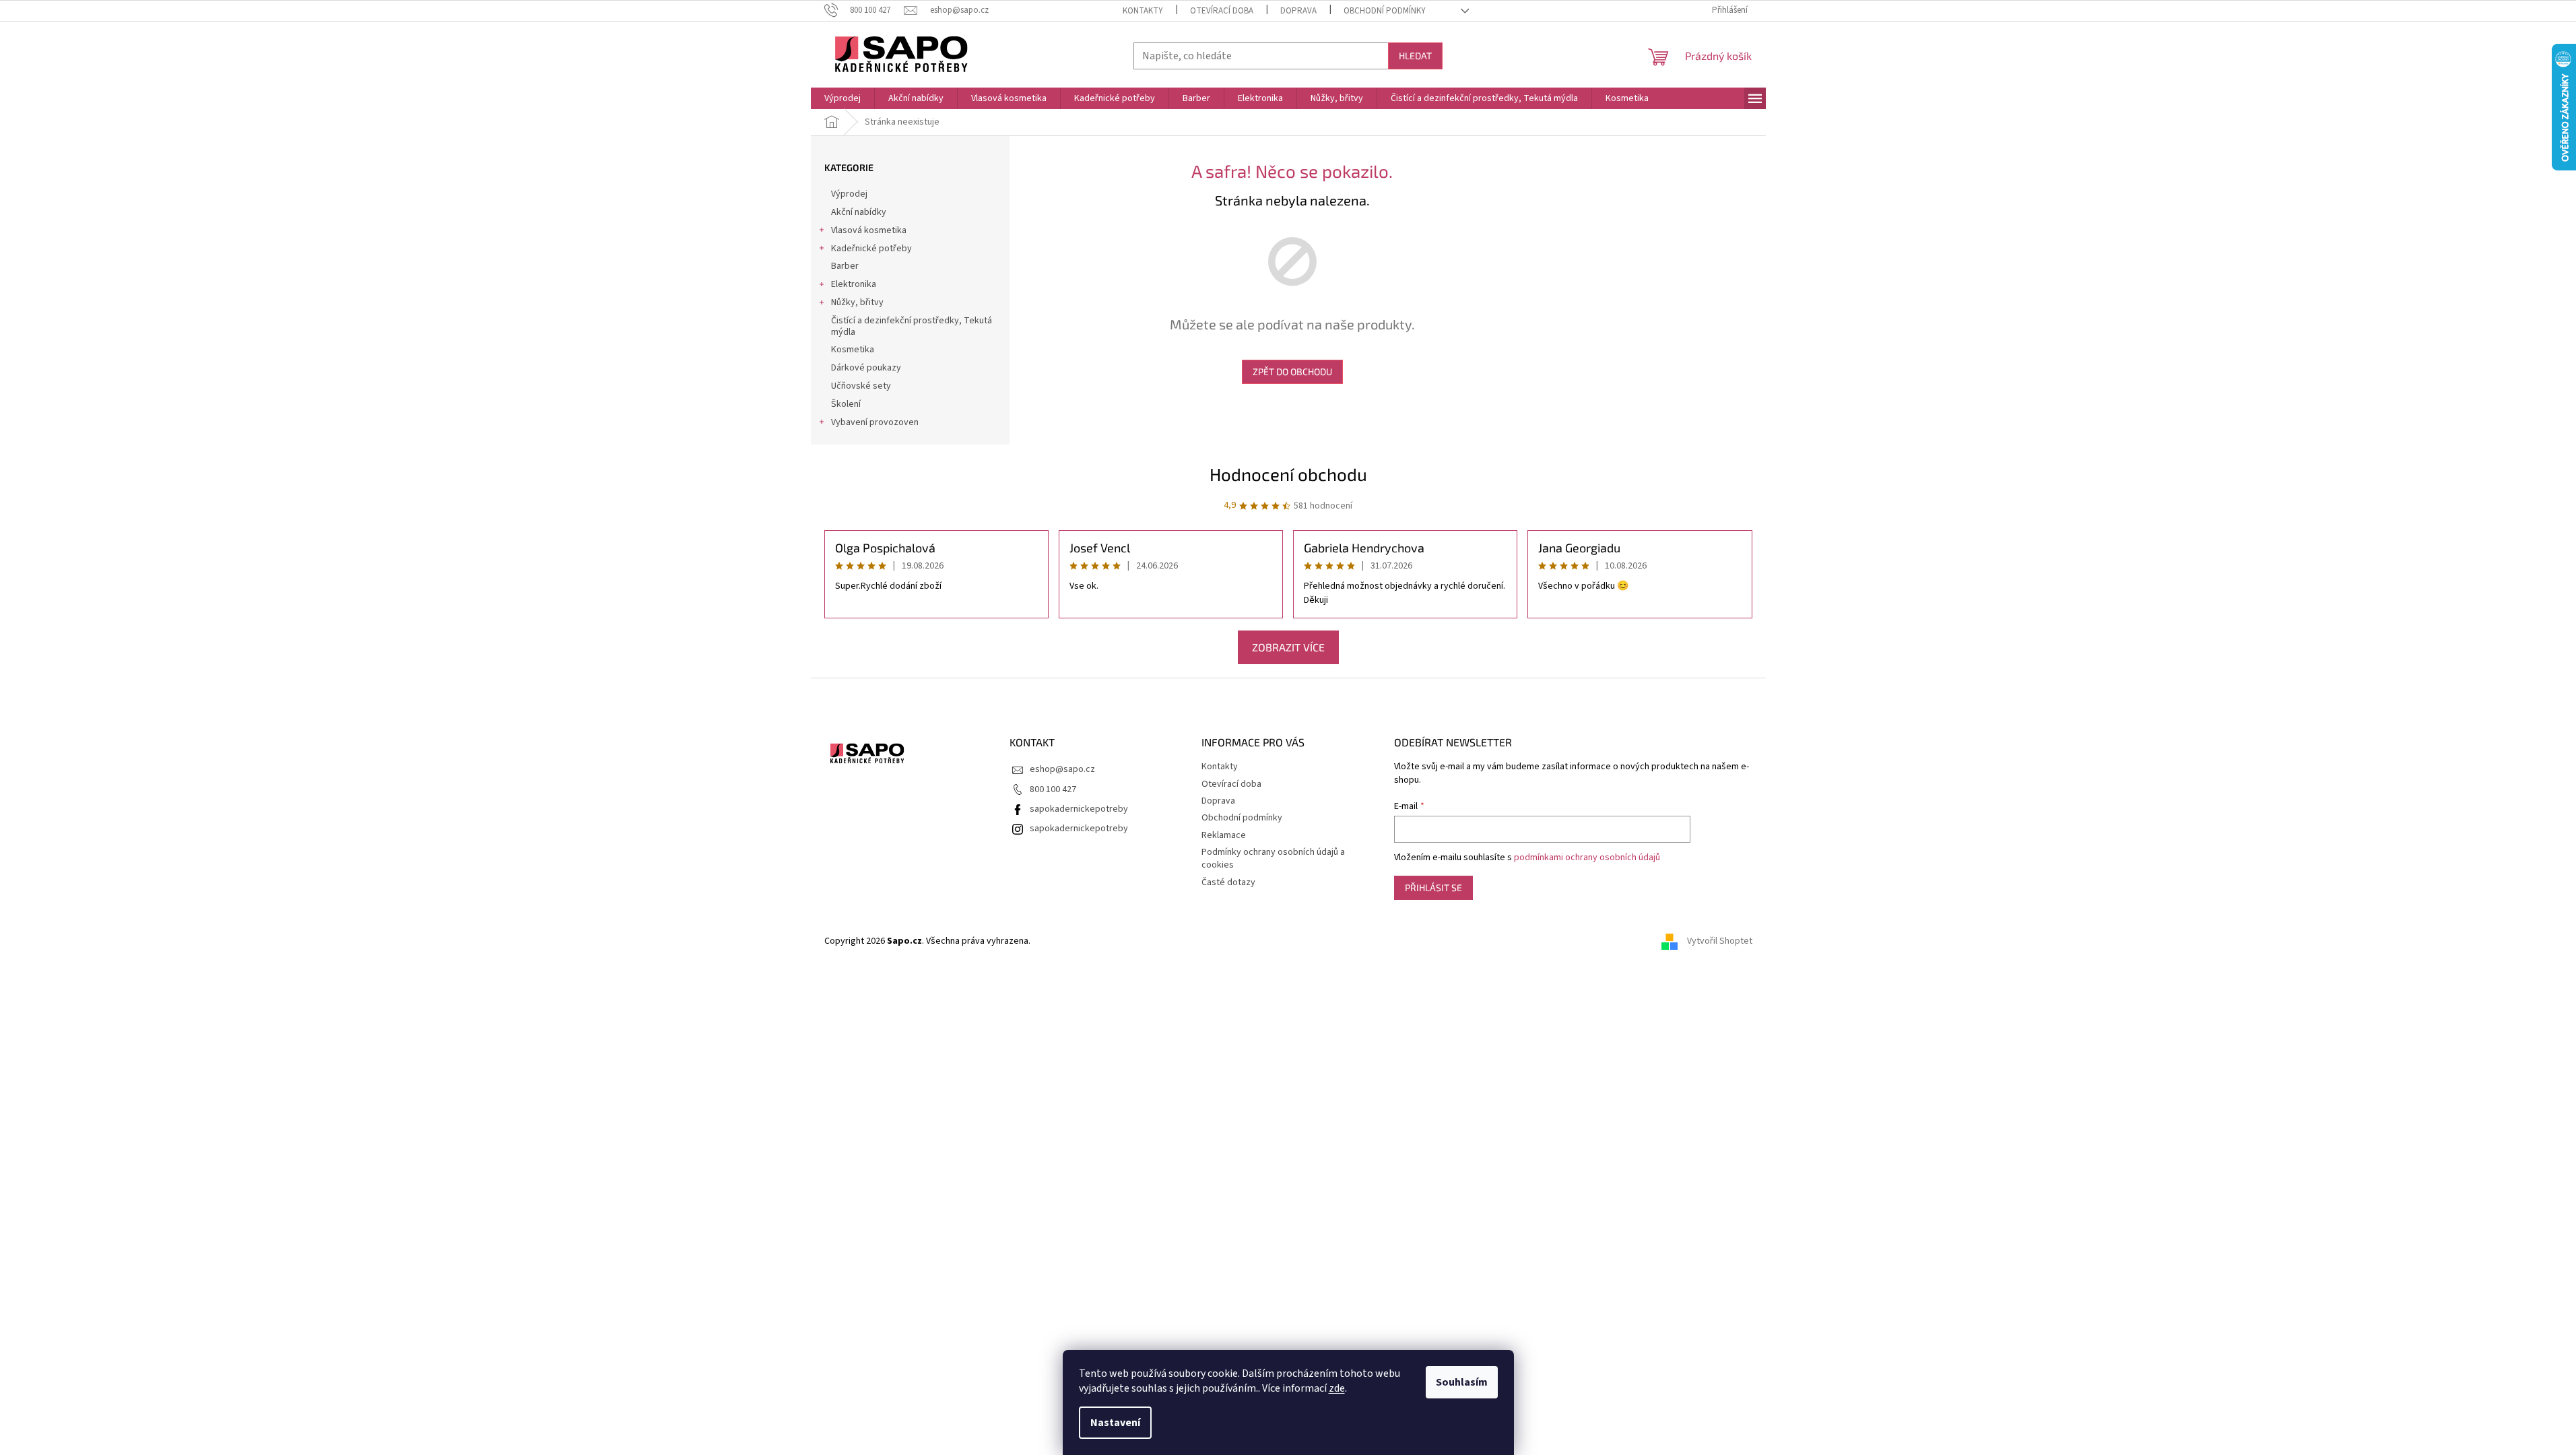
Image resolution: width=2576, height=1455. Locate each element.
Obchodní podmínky (1385, 11)
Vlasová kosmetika (869, 230)
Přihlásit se (1433, 887)
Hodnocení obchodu (1288, 474)
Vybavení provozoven (875, 422)
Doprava (1298, 11)
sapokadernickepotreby (1079, 809)
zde (1337, 1388)
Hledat (1415, 56)
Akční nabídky (859, 212)
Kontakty (1143, 11)
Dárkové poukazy (866, 368)
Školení (846, 404)
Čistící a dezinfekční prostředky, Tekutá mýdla (912, 326)
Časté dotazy (1228, 882)
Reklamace (1224, 835)
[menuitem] (843, 98)
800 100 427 (1053, 789)
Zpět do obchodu (1292, 371)
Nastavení (1115, 1423)
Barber (845, 266)
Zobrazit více (1288, 647)
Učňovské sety (861, 386)
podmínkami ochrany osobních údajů (1587, 858)
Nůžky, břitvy (857, 302)
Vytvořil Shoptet (1720, 941)
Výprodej (849, 194)
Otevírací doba (1222, 11)
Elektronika (854, 284)
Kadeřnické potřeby (871, 249)
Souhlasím (1462, 1382)
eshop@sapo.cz (1062, 769)
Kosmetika (853, 350)
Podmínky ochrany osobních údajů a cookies (1273, 859)
